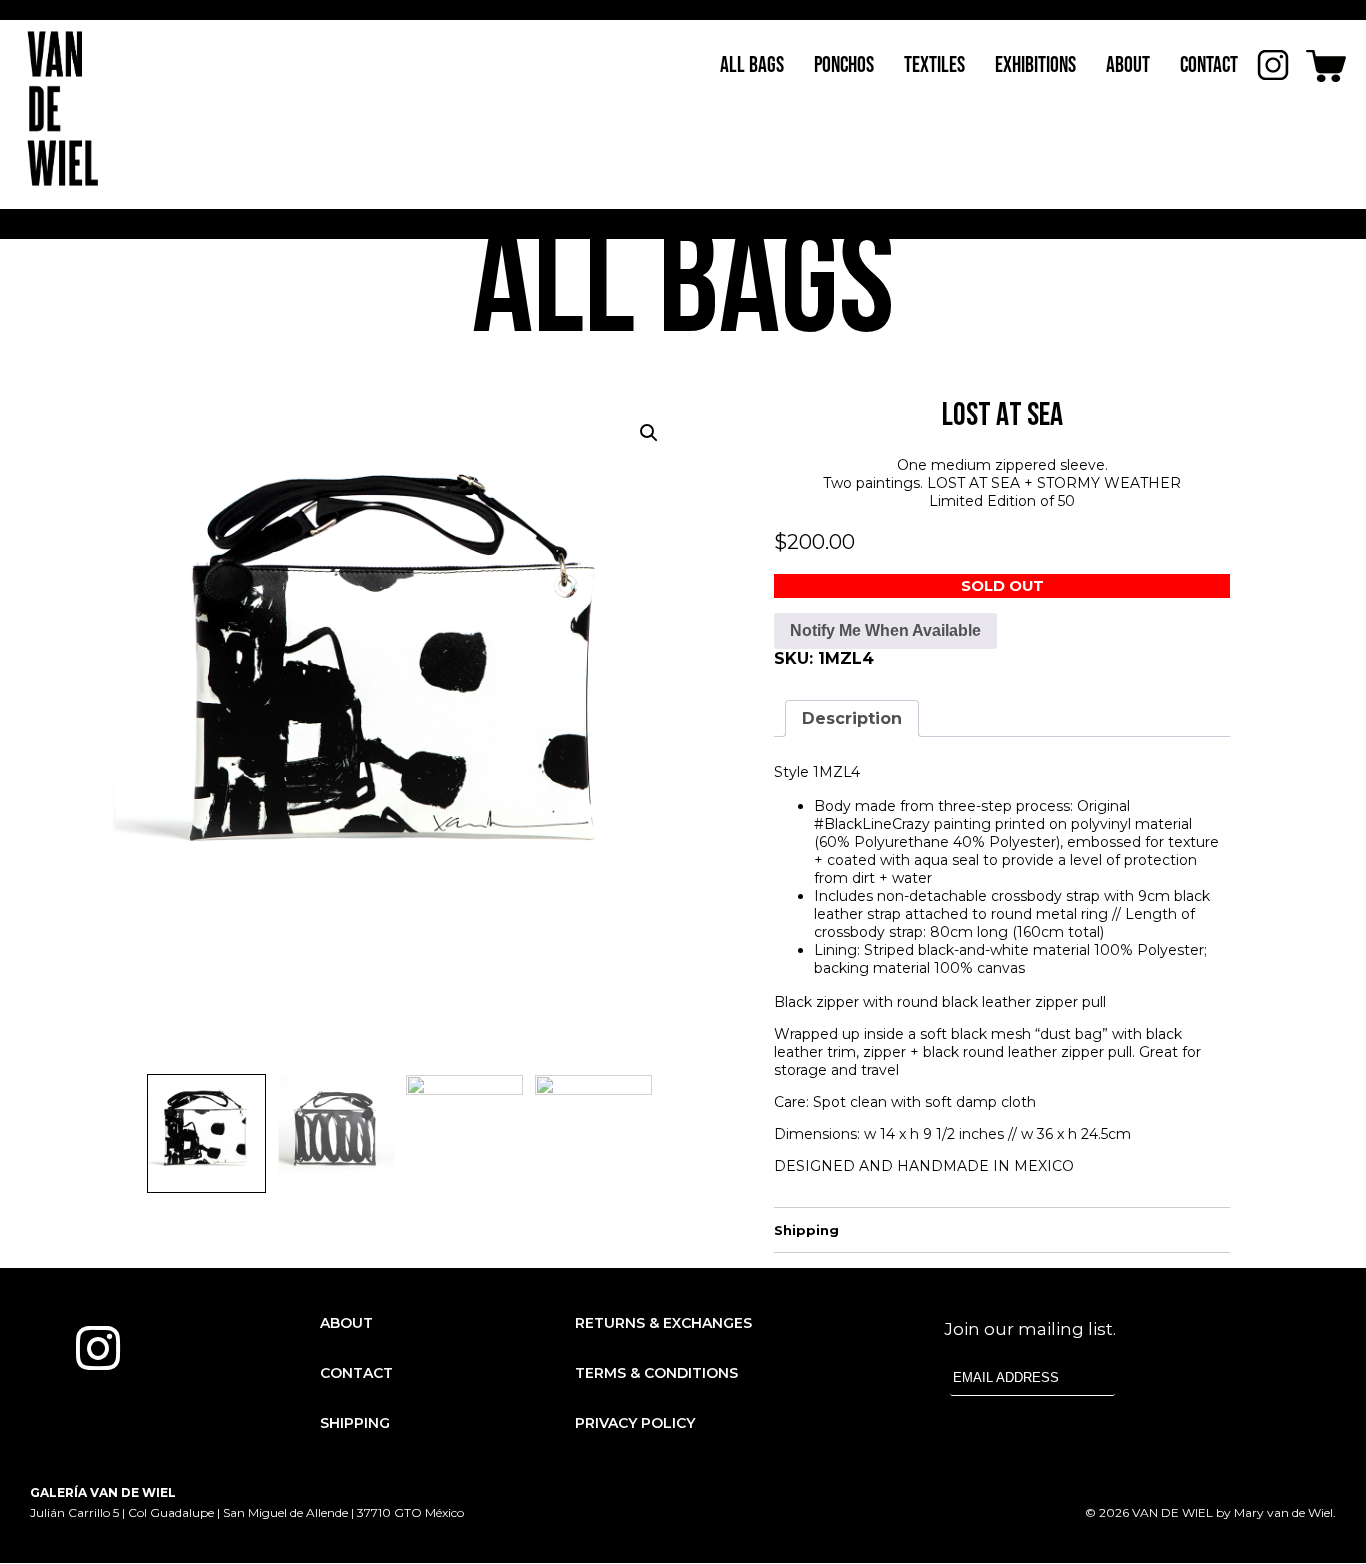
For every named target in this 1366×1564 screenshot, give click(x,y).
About (1128, 65)
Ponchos (844, 65)
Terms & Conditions (656, 1373)
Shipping (355, 1423)
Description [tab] (852, 718)
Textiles (934, 65)
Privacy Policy (635, 1423)
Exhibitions (1035, 65)
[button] (649, 433)
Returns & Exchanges (663, 1323)
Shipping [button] (806, 1230)
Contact (1209, 65)
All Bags (752, 65)
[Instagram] (98, 1348)
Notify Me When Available (885, 630)
